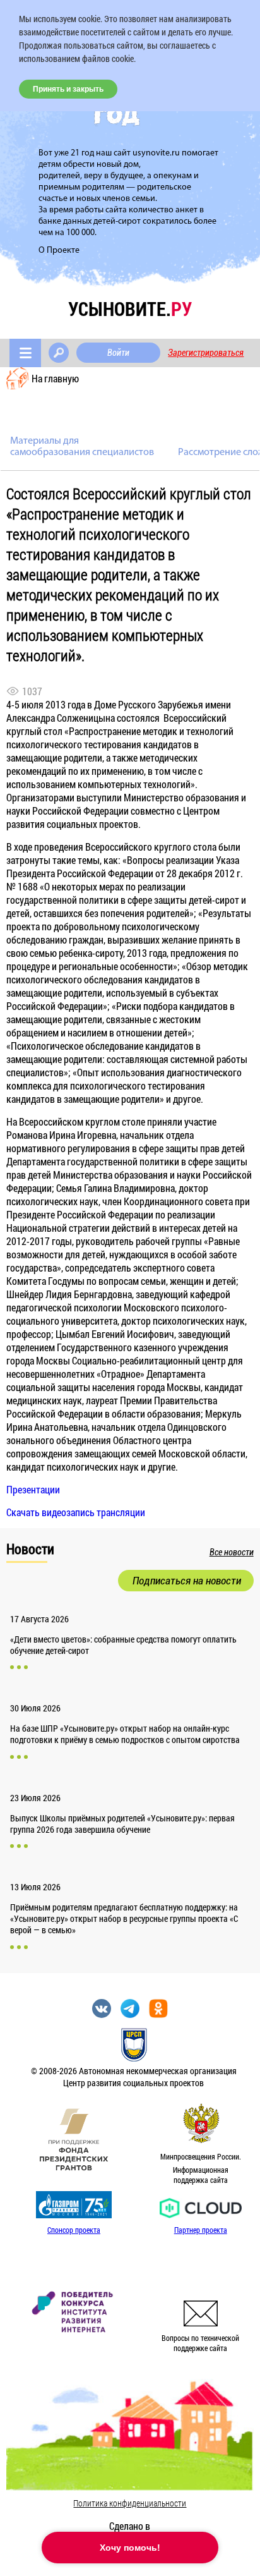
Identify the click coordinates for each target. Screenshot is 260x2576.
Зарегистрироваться (206, 353)
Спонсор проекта (74, 2230)
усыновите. (130, 309)
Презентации (33, 1489)
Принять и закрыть (68, 89)
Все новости (232, 1552)
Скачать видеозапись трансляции (76, 1512)
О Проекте (59, 251)
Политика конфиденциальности (130, 2503)
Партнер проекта (201, 2230)
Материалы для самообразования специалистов (82, 447)
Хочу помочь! (130, 2548)
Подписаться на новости (187, 1581)
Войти (118, 353)
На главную (55, 378)
